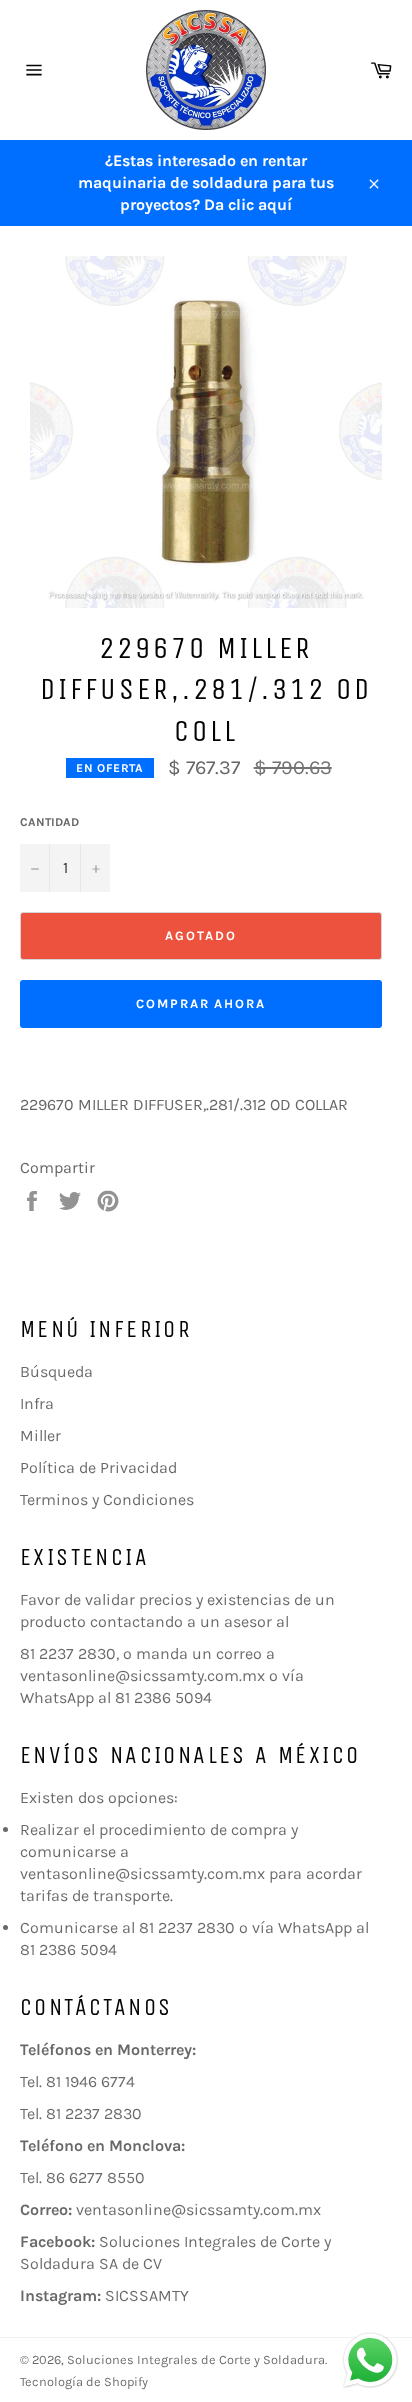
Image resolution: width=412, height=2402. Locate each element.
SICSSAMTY (147, 2295)
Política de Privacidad (98, 1467)
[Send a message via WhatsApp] (370, 2360)
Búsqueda (56, 1371)
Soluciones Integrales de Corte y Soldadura (196, 2359)
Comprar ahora (201, 1003)
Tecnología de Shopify (84, 2381)
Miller (40, 1435)
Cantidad (49, 822)
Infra (37, 1403)
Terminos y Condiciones (107, 1499)
